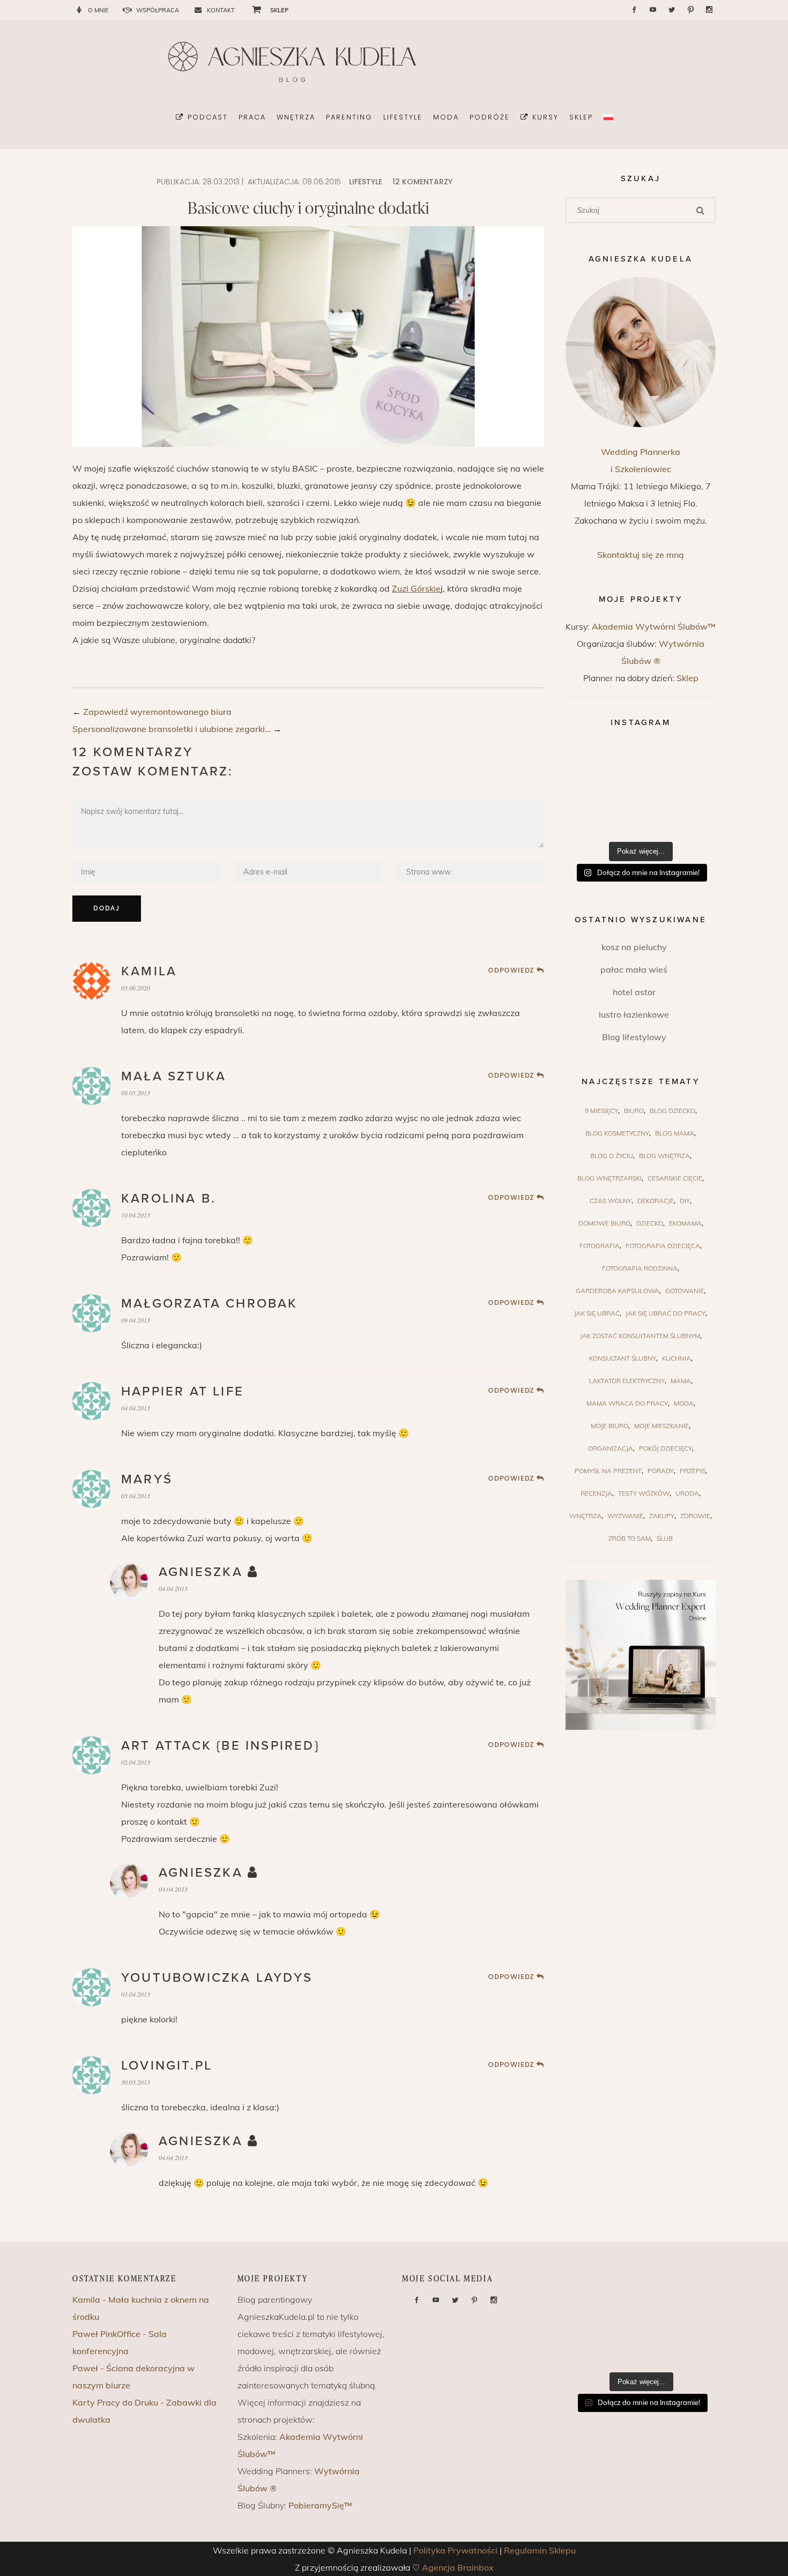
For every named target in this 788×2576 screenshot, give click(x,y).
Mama (681, 1381)
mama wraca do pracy (627, 1403)
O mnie (98, 10)
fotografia (600, 1246)
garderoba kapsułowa (618, 1291)
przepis (693, 1471)
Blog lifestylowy (634, 1037)
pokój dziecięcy (666, 1448)
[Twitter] (672, 10)
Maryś (147, 1479)
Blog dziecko (672, 1111)
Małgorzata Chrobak (210, 1304)
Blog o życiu (612, 1156)
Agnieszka (201, 1572)
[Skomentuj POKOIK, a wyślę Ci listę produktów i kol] (590, 790)
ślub (665, 1538)
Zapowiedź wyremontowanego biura (157, 712)
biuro (634, 1111)
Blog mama (675, 1133)
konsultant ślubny (623, 1358)
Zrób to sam (630, 1538)
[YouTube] (653, 10)
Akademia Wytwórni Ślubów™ (654, 626)
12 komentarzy (422, 182)
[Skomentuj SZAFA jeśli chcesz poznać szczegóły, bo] (691, 820)
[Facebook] (634, 10)
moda (684, 1403)
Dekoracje (656, 1201)
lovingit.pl (167, 2066)
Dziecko (650, 1223)
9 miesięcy (601, 1111)
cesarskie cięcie (675, 1178)
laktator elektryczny (627, 1381)
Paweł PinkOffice (106, 2334)
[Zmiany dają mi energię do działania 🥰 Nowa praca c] (641, 820)
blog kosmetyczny (617, 1133)
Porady (661, 1471)
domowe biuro (604, 1223)
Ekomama (685, 1223)
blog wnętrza (664, 1156)
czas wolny (611, 1201)
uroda (687, 1493)
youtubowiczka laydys (217, 1978)
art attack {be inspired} (220, 1746)
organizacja (611, 1448)
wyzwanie (625, 1516)
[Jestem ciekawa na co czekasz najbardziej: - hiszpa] (590, 820)
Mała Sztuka (174, 1076)
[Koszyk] (252, 9)
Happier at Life (183, 1391)
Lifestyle (366, 182)
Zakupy (662, 1516)
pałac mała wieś (634, 969)
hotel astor (634, 992)
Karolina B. (169, 1199)
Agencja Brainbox (458, 2567)
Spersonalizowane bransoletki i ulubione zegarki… (172, 729)
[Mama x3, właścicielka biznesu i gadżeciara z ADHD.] (691, 790)
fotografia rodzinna (640, 1268)
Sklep (687, 678)
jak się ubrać (597, 1313)
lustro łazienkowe (634, 1014)
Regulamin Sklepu (540, 2550)
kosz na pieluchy (634, 947)
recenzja (596, 1493)
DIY (685, 1201)
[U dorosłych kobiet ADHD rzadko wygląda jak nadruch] (641, 761)
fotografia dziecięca (663, 1246)
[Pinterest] (690, 10)
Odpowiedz (511, 970)
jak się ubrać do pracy (666, 1313)
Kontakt (221, 10)
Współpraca (158, 10)
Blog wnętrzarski (609, 1178)
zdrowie (695, 1516)
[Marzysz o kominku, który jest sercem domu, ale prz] (590, 761)
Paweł (85, 2368)
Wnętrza (585, 1516)
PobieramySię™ (320, 2505)
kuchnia (677, 1358)
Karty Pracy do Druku (115, 2402)
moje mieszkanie (661, 1426)
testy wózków (644, 1493)
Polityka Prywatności (455, 2550)
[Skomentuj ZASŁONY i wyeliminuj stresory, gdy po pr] (641, 790)
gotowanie (685, 1291)
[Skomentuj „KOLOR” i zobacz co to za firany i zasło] (691, 761)
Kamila (149, 971)
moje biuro (609, 1426)
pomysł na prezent (608, 1471)
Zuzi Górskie (416, 588)
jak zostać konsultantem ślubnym (640, 1336)
